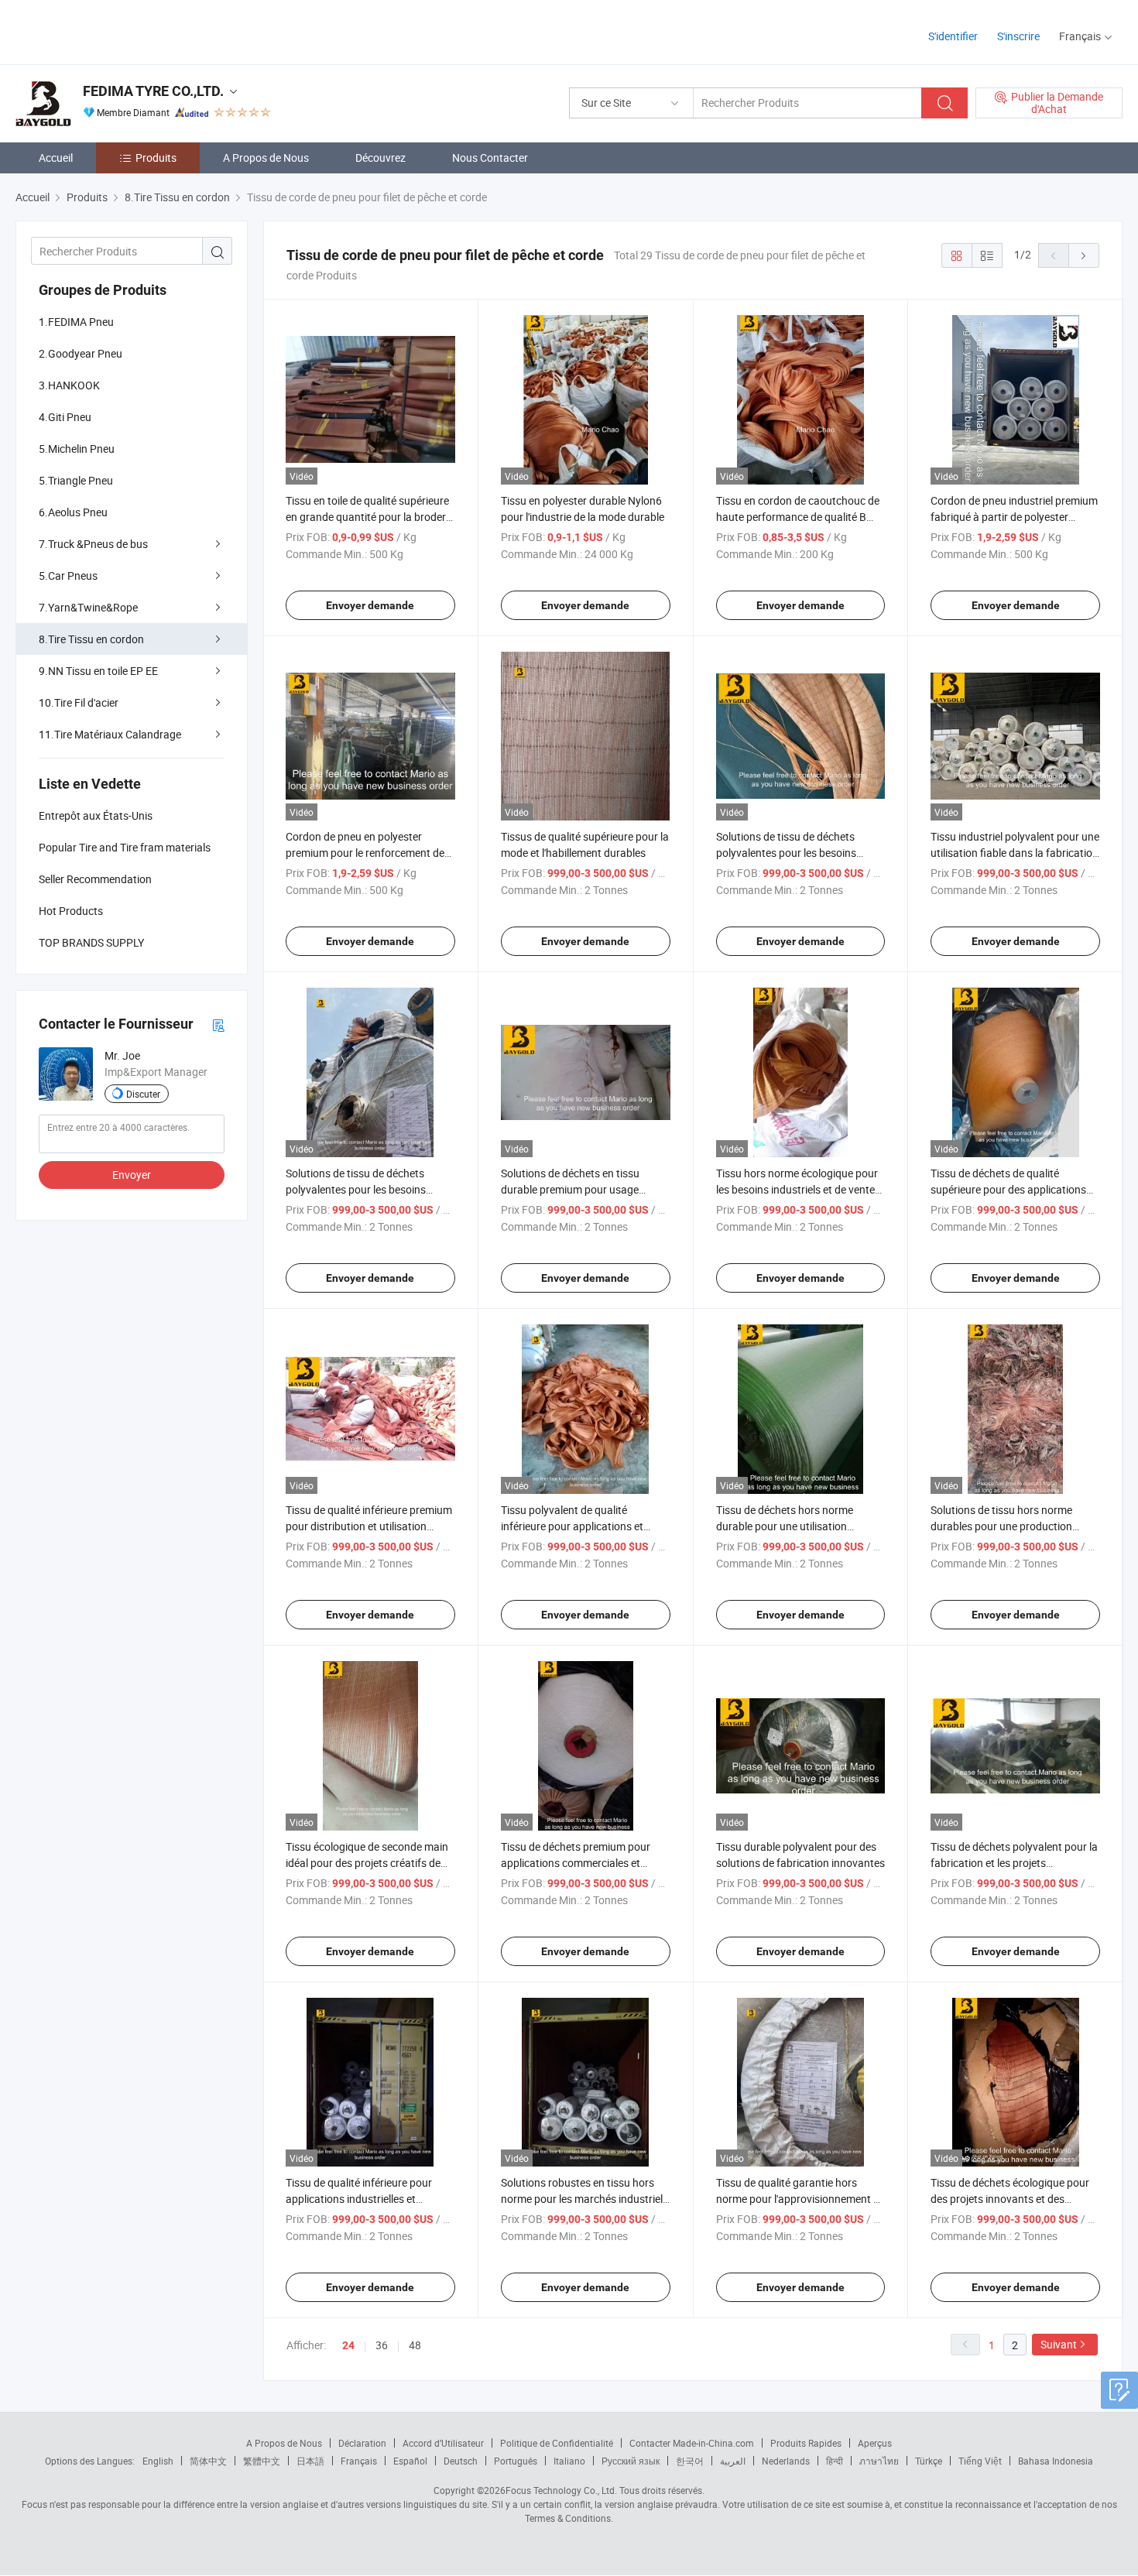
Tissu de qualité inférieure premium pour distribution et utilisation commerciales (369, 1526)
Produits (156, 158)
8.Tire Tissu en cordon (91, 639)
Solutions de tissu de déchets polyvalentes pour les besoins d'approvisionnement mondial (787, 853)
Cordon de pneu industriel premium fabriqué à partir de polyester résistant (1014, 517)
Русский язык (631, 2461)
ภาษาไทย (879, 2461)
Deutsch (461, 2461)
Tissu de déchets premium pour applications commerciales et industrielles (576, 1863)
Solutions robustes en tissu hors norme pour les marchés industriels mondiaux (584, 2199)
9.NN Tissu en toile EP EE (98, 671)
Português (516, 2461)
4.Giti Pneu (65, 417)
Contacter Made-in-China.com (692, 2443)
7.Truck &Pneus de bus (93, 544)
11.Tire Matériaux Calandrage (110, 734)
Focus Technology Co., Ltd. (561, 2490)
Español (410, 2461)
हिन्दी (835, 2461)
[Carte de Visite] (218, 1024)
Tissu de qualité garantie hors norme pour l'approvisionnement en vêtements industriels (800, 2199)
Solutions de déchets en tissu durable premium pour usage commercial (570, 1189)
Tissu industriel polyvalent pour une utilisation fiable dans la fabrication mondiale (1015, 853)
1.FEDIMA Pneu (76, 322)
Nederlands (786, 2461)
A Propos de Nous (266, 158)
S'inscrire (1018, 36)
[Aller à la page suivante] (1084, 255)
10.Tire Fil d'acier (79, 702)
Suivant (1059, 2344)
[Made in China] (115, 31)
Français (359, 2461)
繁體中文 (262, 2461)
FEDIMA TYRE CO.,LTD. (153, 91)
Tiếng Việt (980, 2461)
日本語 (310, 2461)
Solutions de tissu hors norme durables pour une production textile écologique (1001, 1526)
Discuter (143, 1094)
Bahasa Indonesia (1056, 2461)
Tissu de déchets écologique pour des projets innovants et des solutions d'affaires (1010, 2199)
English (158, 2461)
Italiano (569, 2461)
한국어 (690, 2461)
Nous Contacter (490, 158)
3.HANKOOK (69, 385)
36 (382, 2345)
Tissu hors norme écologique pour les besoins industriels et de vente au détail (797, 1189)
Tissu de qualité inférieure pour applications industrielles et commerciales (359, 2199)
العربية (733, 2461)
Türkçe (929, 2461)
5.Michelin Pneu (77, 449)
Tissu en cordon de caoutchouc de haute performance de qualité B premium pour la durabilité (798, 517)
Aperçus (875, 2443)
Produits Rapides (806, 2443)
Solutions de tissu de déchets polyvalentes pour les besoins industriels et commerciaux (356, 1189)
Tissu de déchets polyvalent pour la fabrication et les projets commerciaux (1014, 1863)
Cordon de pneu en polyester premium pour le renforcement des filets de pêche (368, 853)
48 (415, 2345)
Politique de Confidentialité (557, 2443)
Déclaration (362, 2443)
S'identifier (953, 36)
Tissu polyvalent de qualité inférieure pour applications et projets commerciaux (572, 1526)
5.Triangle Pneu (76, 480)
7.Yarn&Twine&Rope (88, 607)
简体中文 (208, 2461)
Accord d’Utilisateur (443, 2443)
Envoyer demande (370, 605)
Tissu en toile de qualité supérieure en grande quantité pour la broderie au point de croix (370, 517)
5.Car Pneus (68, 575)
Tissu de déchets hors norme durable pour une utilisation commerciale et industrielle (785, 1526)
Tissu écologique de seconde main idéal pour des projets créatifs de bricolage (367, 1863)
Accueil (56, 158)
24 (348, 2345)
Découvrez (380, 158)
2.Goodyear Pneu (81, 353)
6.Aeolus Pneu (73, 512)
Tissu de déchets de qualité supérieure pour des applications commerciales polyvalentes (1008, 1189)
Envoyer (132, 1175)
